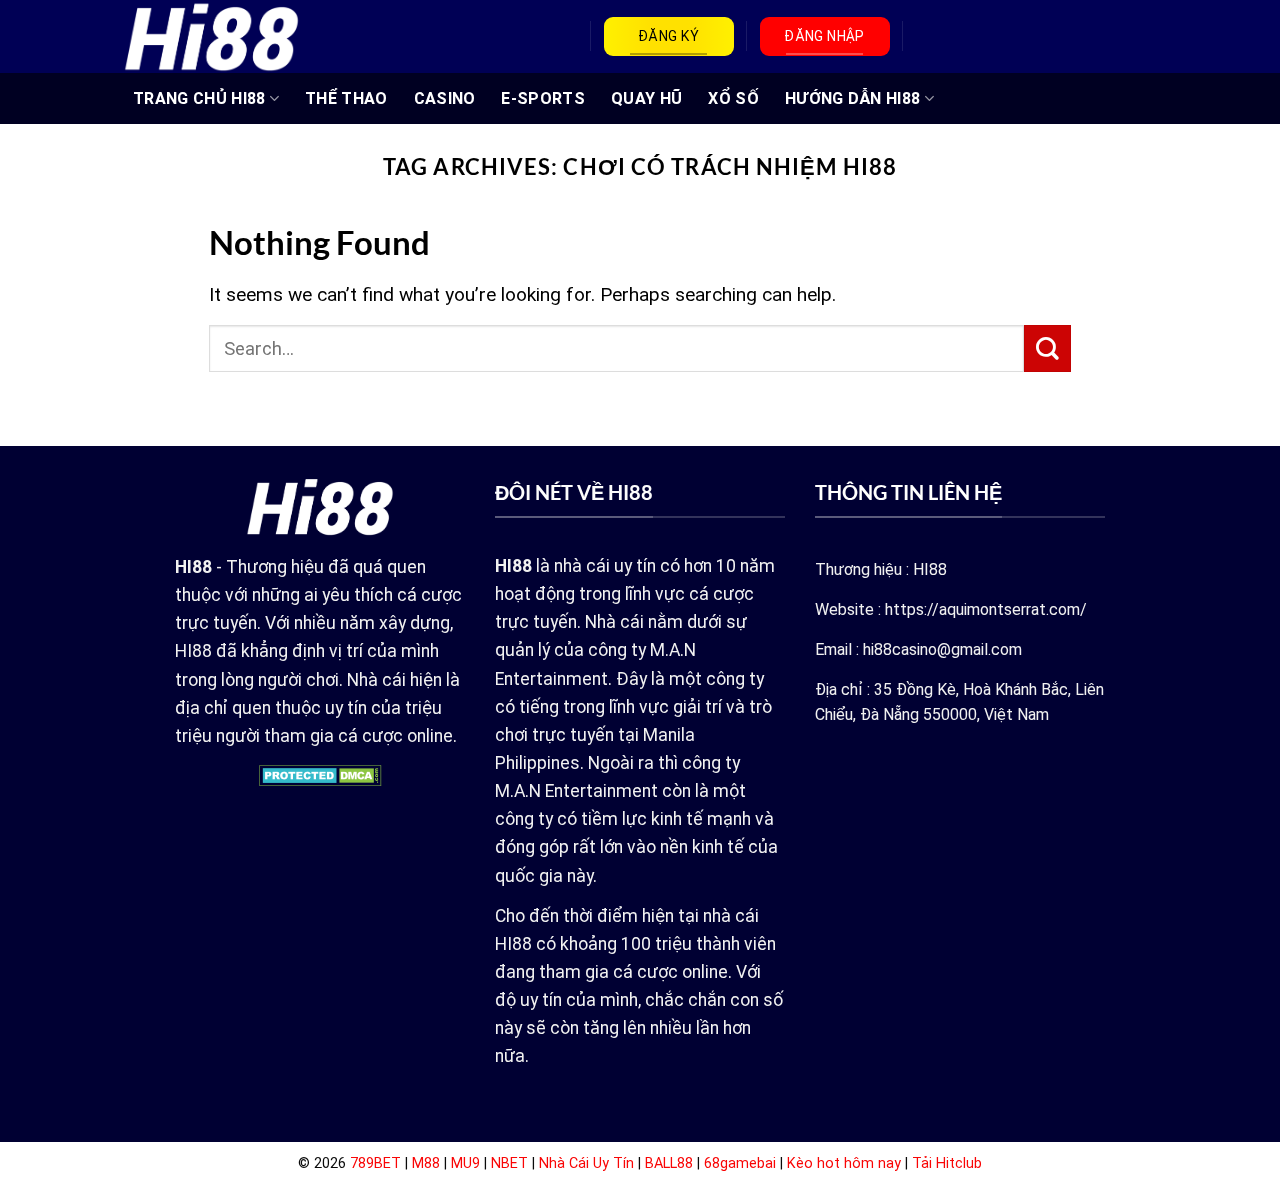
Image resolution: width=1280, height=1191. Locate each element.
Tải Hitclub (947, 1163)
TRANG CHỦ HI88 (199, 98)
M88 (426, 1163)
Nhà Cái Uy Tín (586, 1163)
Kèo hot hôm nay (844, 1163)
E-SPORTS (543, 98)
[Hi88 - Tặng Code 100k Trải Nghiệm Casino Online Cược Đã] (211, 36)
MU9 (465, 1163)
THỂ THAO (346, 98)
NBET (509, 1163)
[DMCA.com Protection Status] (320, 774)
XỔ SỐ (733, 98)
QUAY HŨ (646, 98)
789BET (375, 1163)
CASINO (445, 98)
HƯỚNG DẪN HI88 (852, 98)
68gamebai (740, 1163)
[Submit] (1047, 348)
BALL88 (669, 1163)
